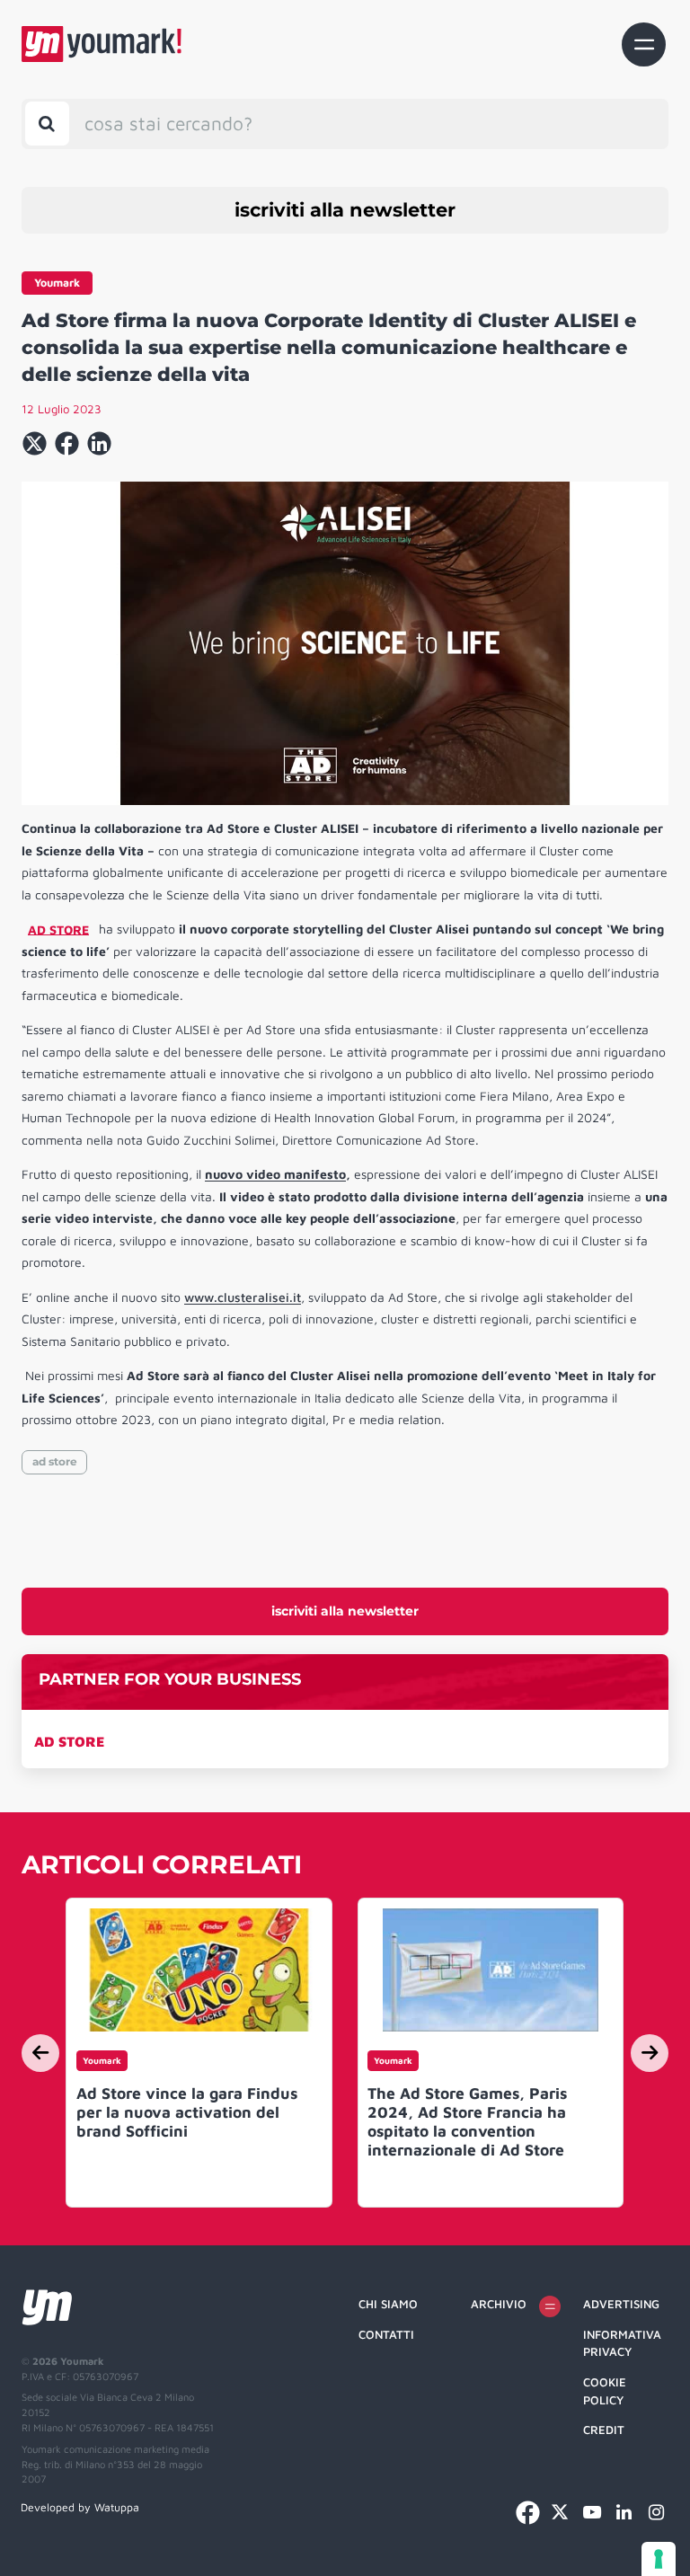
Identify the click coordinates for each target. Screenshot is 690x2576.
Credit (604, 2430)
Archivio (499, 2304)
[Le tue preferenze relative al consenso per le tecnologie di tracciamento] (659, 2559)
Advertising (621, 2304)
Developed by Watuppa (80, 2507)
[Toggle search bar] (47, 124)
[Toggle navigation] (644, 44)
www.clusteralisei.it (243, 1297)
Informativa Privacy (622, 2343)
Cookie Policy (605, 2391)
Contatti (386, 2334)
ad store (55, 1461)
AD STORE (69, 1741)
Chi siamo (388, 2304)
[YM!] (102, 44)
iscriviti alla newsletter (345, 210)
